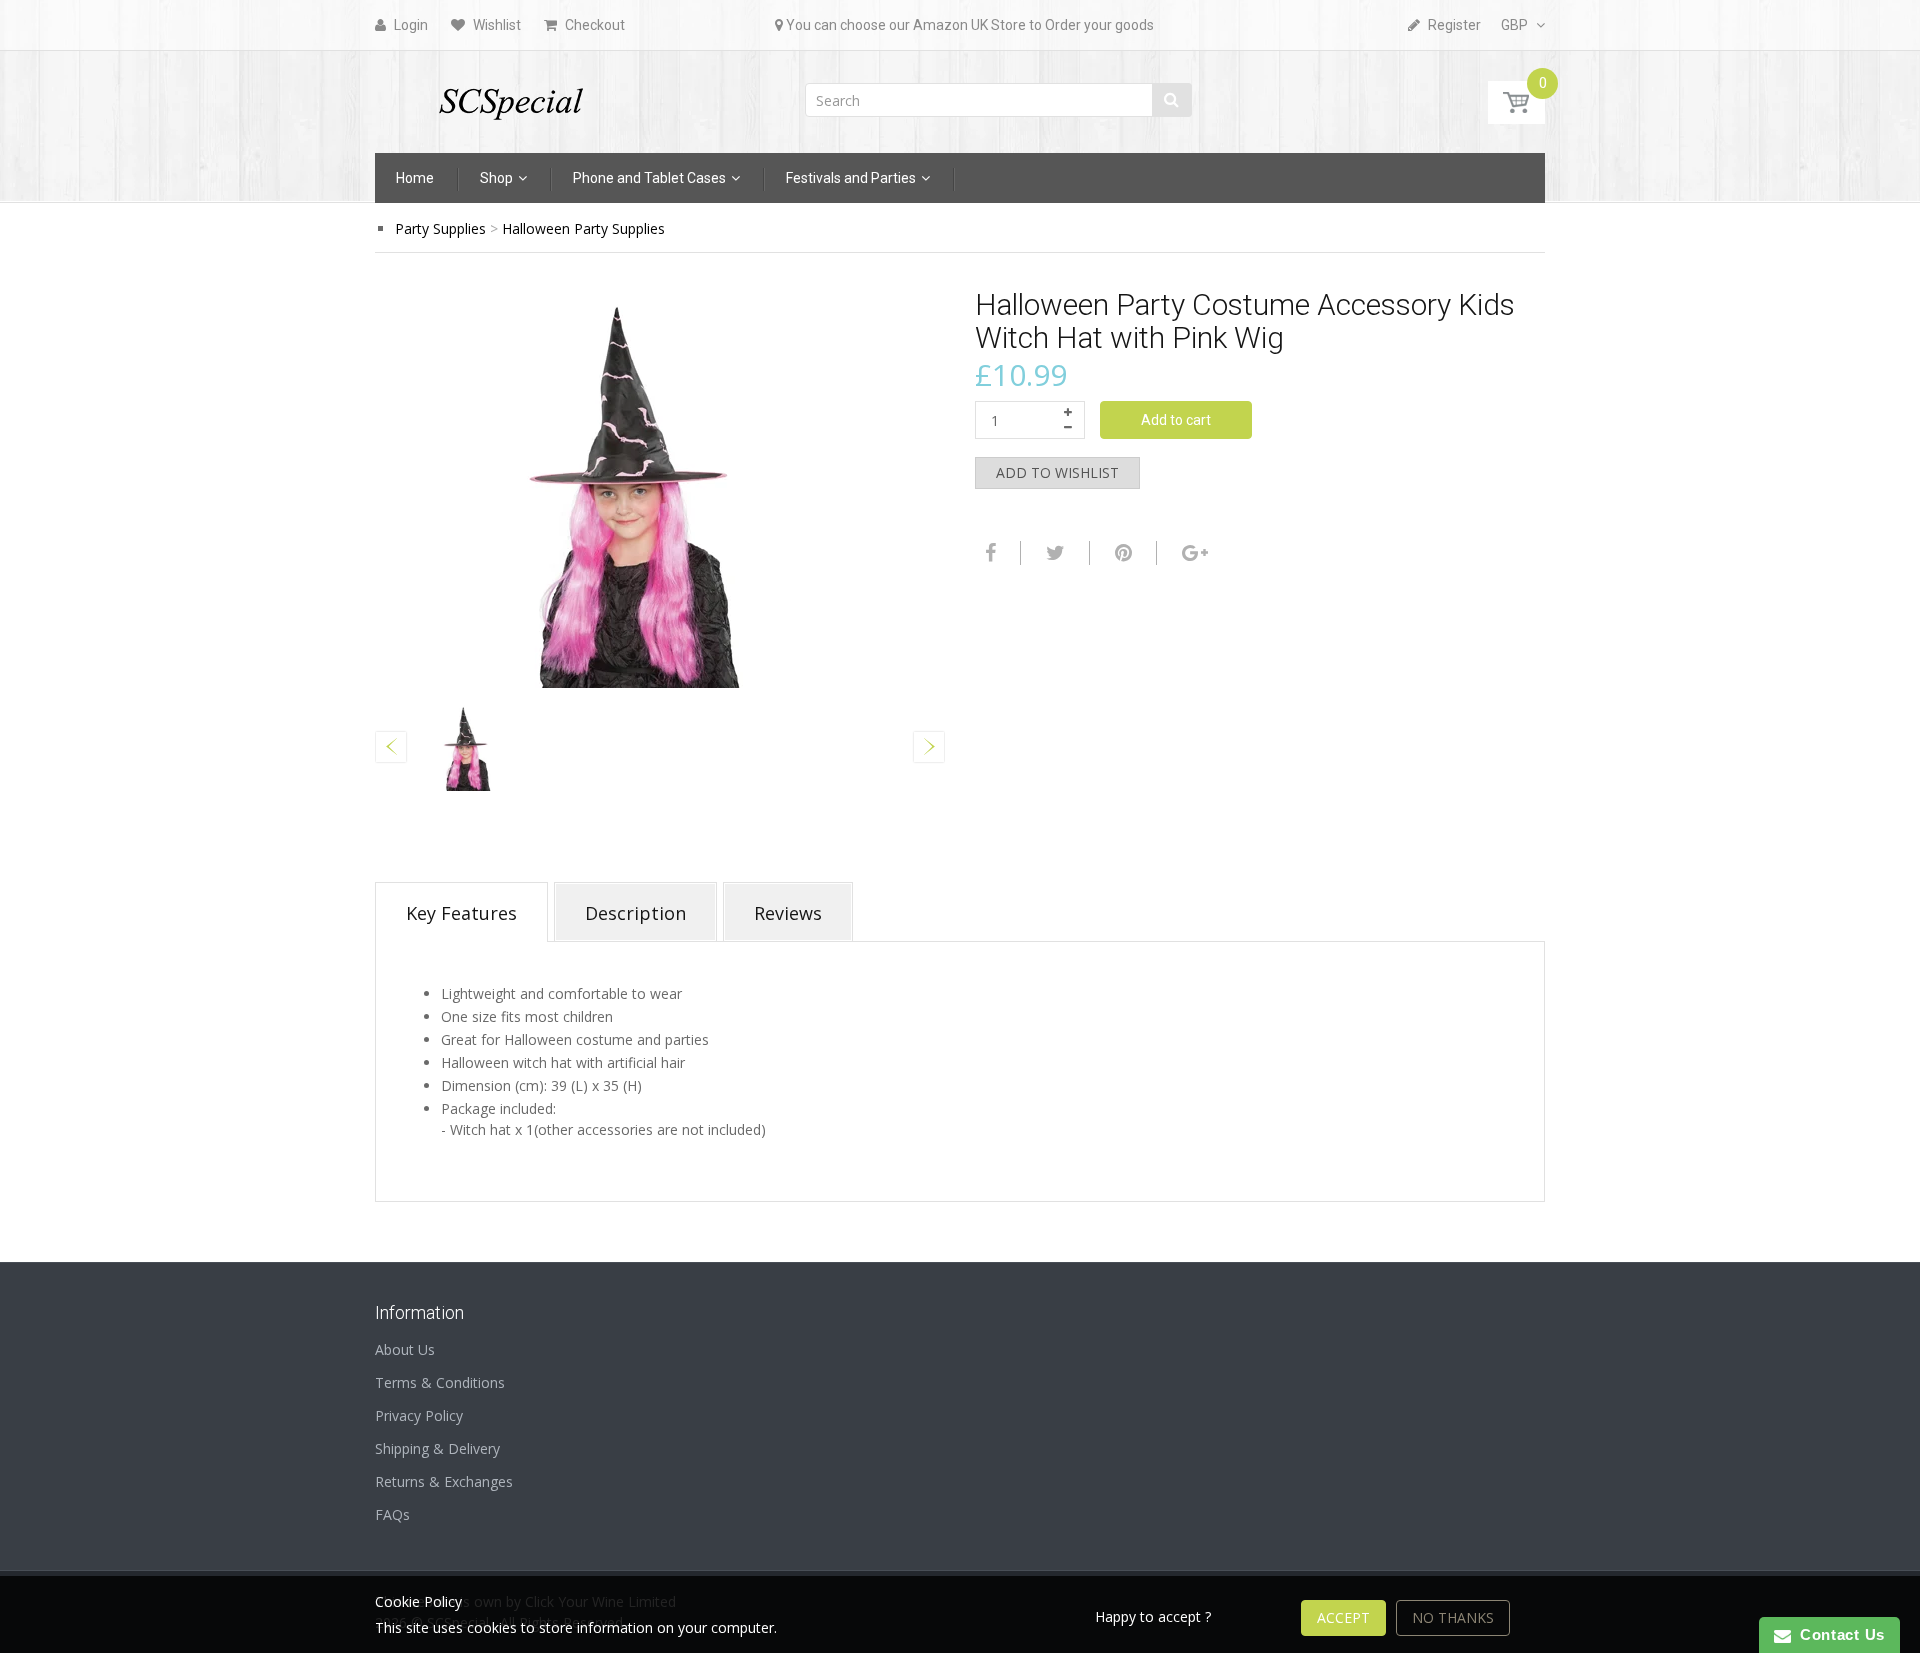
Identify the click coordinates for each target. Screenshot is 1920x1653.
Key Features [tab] (461, 913)
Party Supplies (440, 228)
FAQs (392, 1514)
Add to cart (1176, 420)
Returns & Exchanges (444, 1481)
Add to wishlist (1057, 472)
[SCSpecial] (510, 95)
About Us (405, 1349)
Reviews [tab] (788, 913)
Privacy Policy (419, 1415)
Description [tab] (635, 913)
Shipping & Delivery (437, 1448)
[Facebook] (988, 553)
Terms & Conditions (440, 1382)
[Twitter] (1053, 553)
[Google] (1192, 553)
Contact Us (1838, 1634)
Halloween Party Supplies (583, 228)
